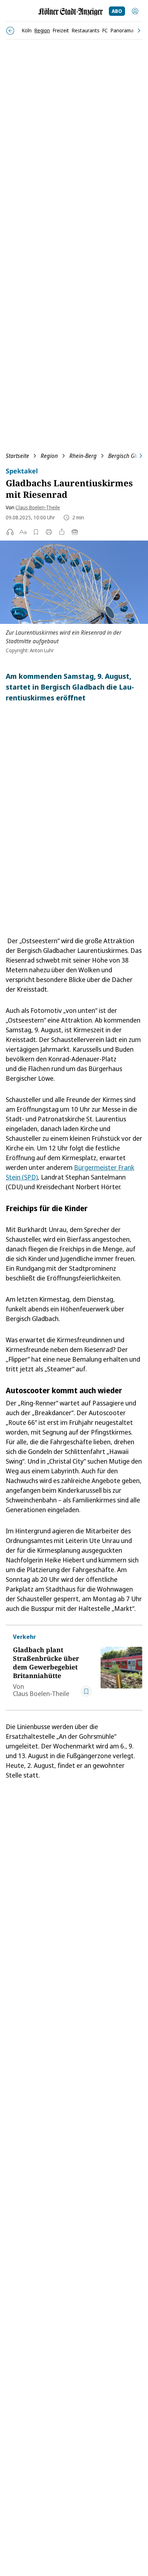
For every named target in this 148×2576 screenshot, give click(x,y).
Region (49, 456)
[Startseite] (71, 12)
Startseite (17, 456)
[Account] (135, 11)
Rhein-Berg (83, 456)
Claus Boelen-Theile (38, 507)
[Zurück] (10, 31)
